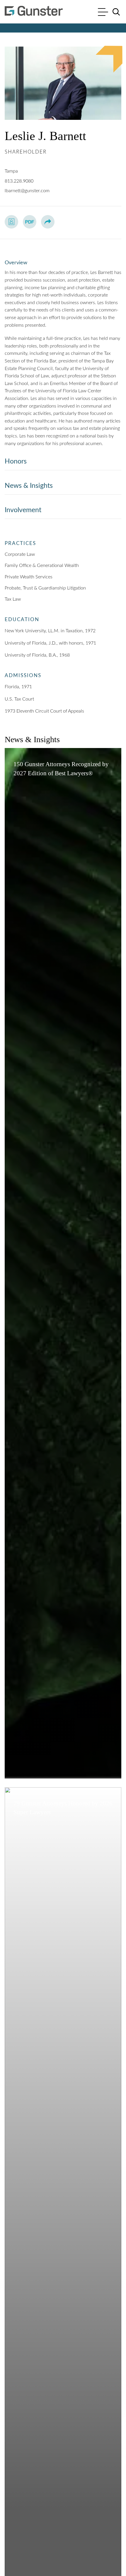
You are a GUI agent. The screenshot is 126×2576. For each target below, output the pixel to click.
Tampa (11, 171)
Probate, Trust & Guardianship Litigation (45, 588)
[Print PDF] (30, 222)
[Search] (116, 12)
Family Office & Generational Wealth (42, 565)
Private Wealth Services (29, 577)
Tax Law (13, 599)
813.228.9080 (19, 181)
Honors (16, 461)
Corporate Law (20, 554)
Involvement (23, 510)
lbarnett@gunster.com (27, 191)
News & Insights (29, 486)
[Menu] (103, 13)
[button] (48, 222)
